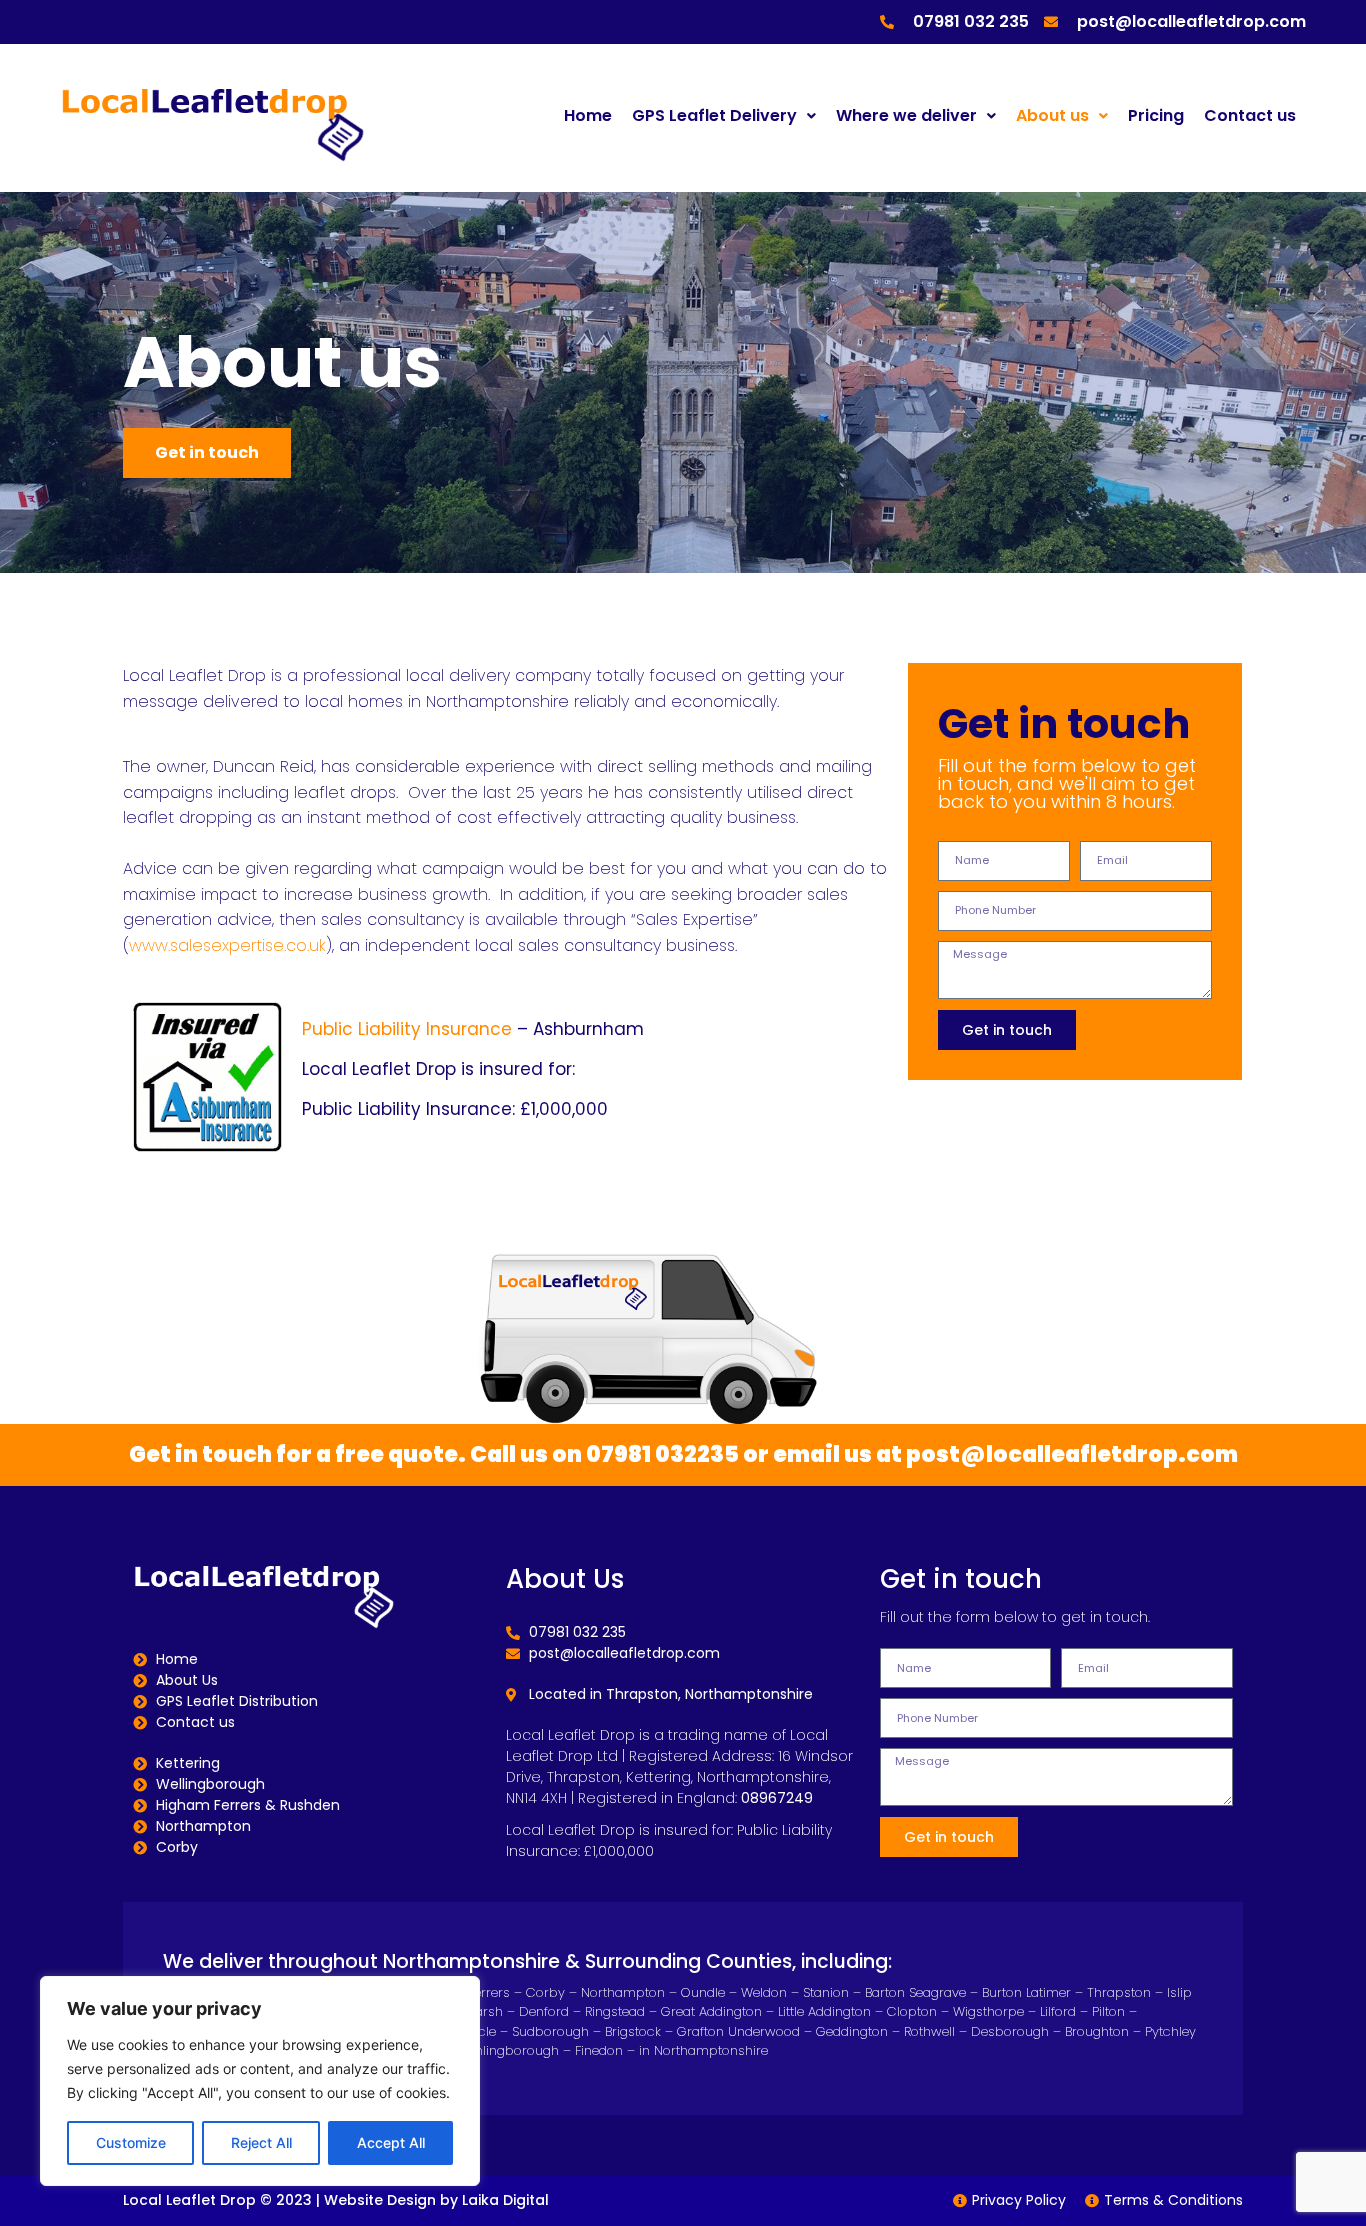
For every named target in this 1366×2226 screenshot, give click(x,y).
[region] (260, 2081)
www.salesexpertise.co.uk (227, 945)
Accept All (391, 2142)
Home (588, 115)
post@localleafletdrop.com (1072, 1454)
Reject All (261, 2142)
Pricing (1156, 115)
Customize (131, 2142)
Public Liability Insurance (407, 1029)
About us (1052, 115)
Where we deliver (906, 115)
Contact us (1250, 115)
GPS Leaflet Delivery (714, 115)
